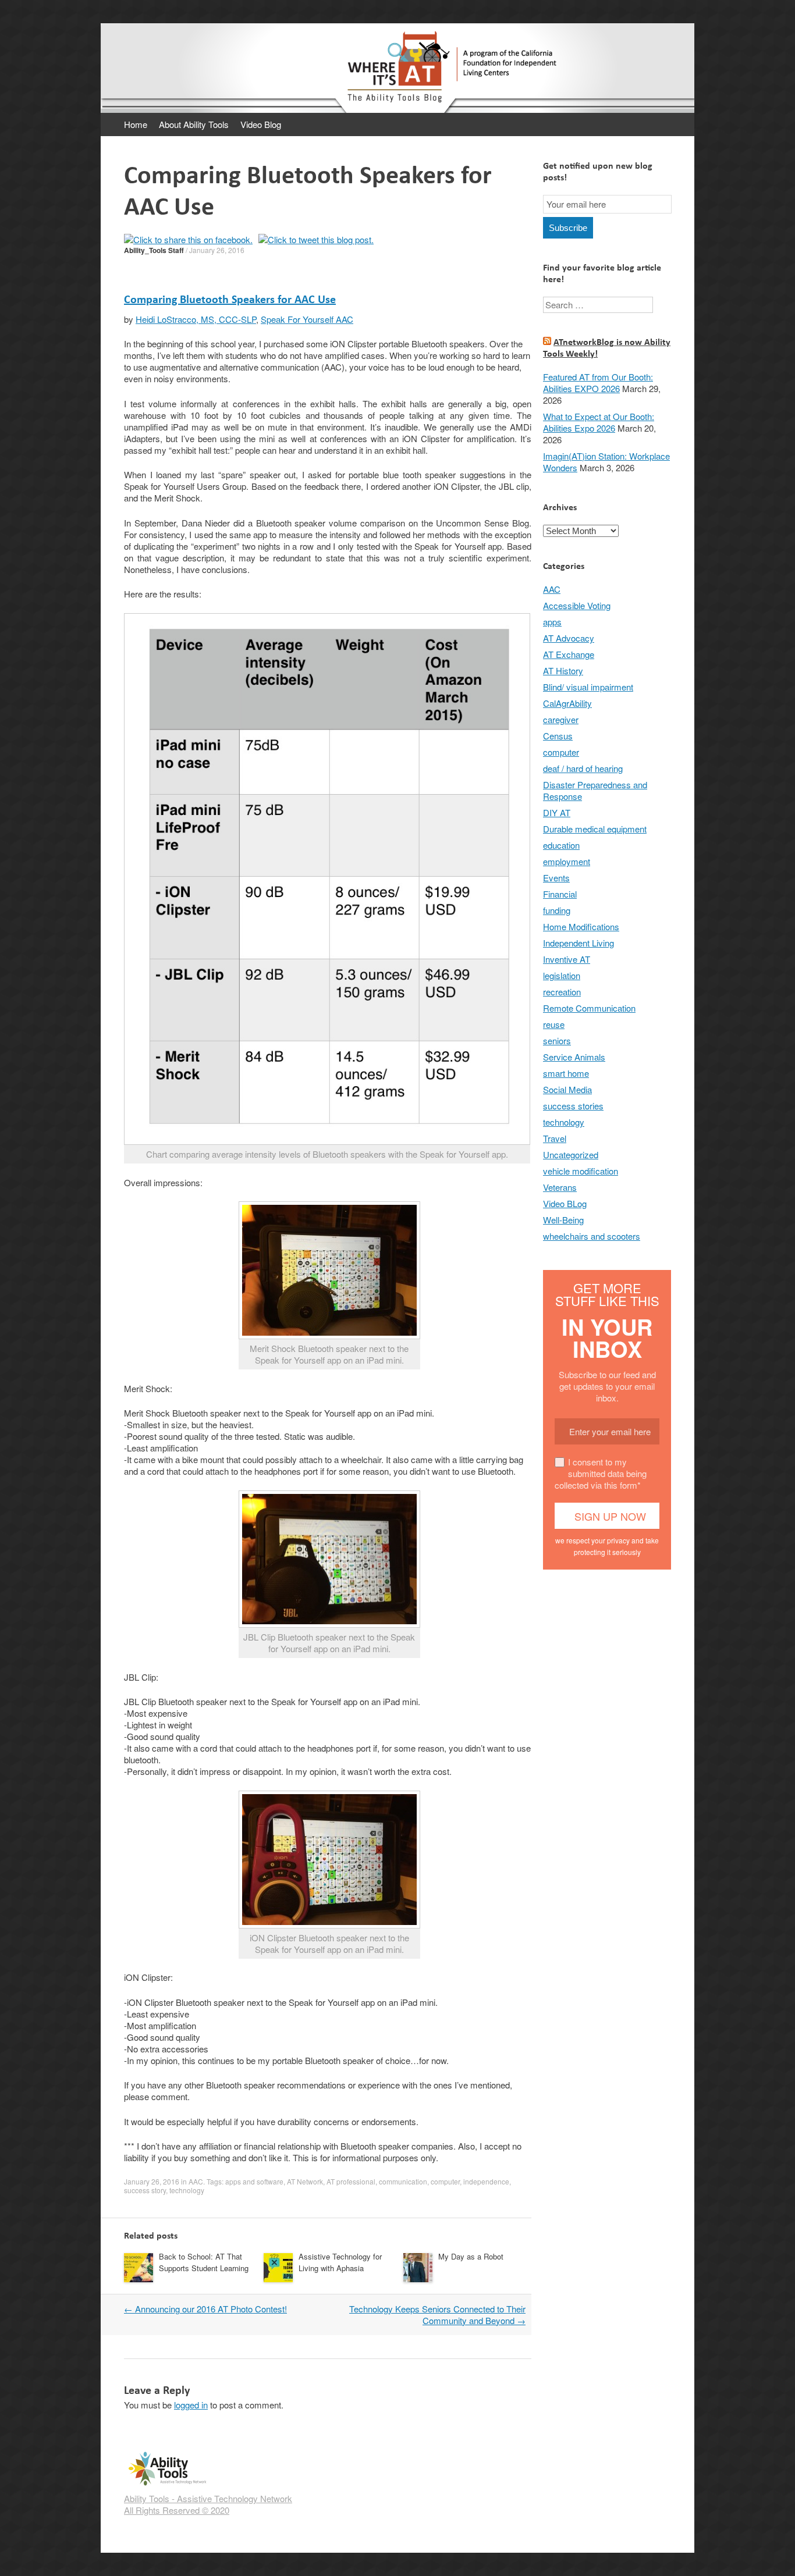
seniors (557, 1040)
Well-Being (563, 1220)
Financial (560, 894)
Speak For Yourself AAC (307, 319)
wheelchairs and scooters (592, 1236)
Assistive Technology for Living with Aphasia (340, 2262)
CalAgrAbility (567, 703)
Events (556, 878)
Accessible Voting (577, 605)
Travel (555, 1138)
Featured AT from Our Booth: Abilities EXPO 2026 (598, 383)
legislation (562, 975)
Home (136, 124)
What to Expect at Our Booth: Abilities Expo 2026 (599, 422)
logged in (191, 2405)
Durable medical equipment (595, 829)
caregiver (561, 719)
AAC (196, 2181)
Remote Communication (589, 1008)
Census (558, 736)
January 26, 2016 (217, 250)
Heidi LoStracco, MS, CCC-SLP (196, 319)
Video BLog (565, 1203)
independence (486, 2181)
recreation (562, 992)
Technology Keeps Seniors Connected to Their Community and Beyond (437, 2315)
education (561, 845)
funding (557, 910)
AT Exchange (569, 654)
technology (187, 2190)
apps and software (254, 2181)
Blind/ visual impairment (588, 687)
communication (403, 2181)
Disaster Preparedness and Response (595, 790)
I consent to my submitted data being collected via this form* (601, 1473)
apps (552, 622)
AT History (563, 670)
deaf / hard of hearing (583, 768)
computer (445, 2181)
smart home (566, 1073)
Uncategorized (571, 1154)
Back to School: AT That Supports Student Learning (204, 2262)
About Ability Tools (194, 124)
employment (567, 861)
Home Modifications (581, 926)
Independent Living (578, 943)
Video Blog (261, 124)
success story (145, 2190)
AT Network (305, 2181)
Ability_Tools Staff (154, 250)
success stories (573, 1106)
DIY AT (557, 812)
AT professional (351, 2181)
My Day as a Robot (471, 2256)
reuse (554, 1024)
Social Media (567, 1089)
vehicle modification (581, 1171)
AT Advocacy (569, 638)
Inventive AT (567, 959)
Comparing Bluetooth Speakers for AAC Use (230, 299)
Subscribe (568, 228)
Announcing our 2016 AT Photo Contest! (205, 2309)
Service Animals (574, 1057)
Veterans (560, 1187)
